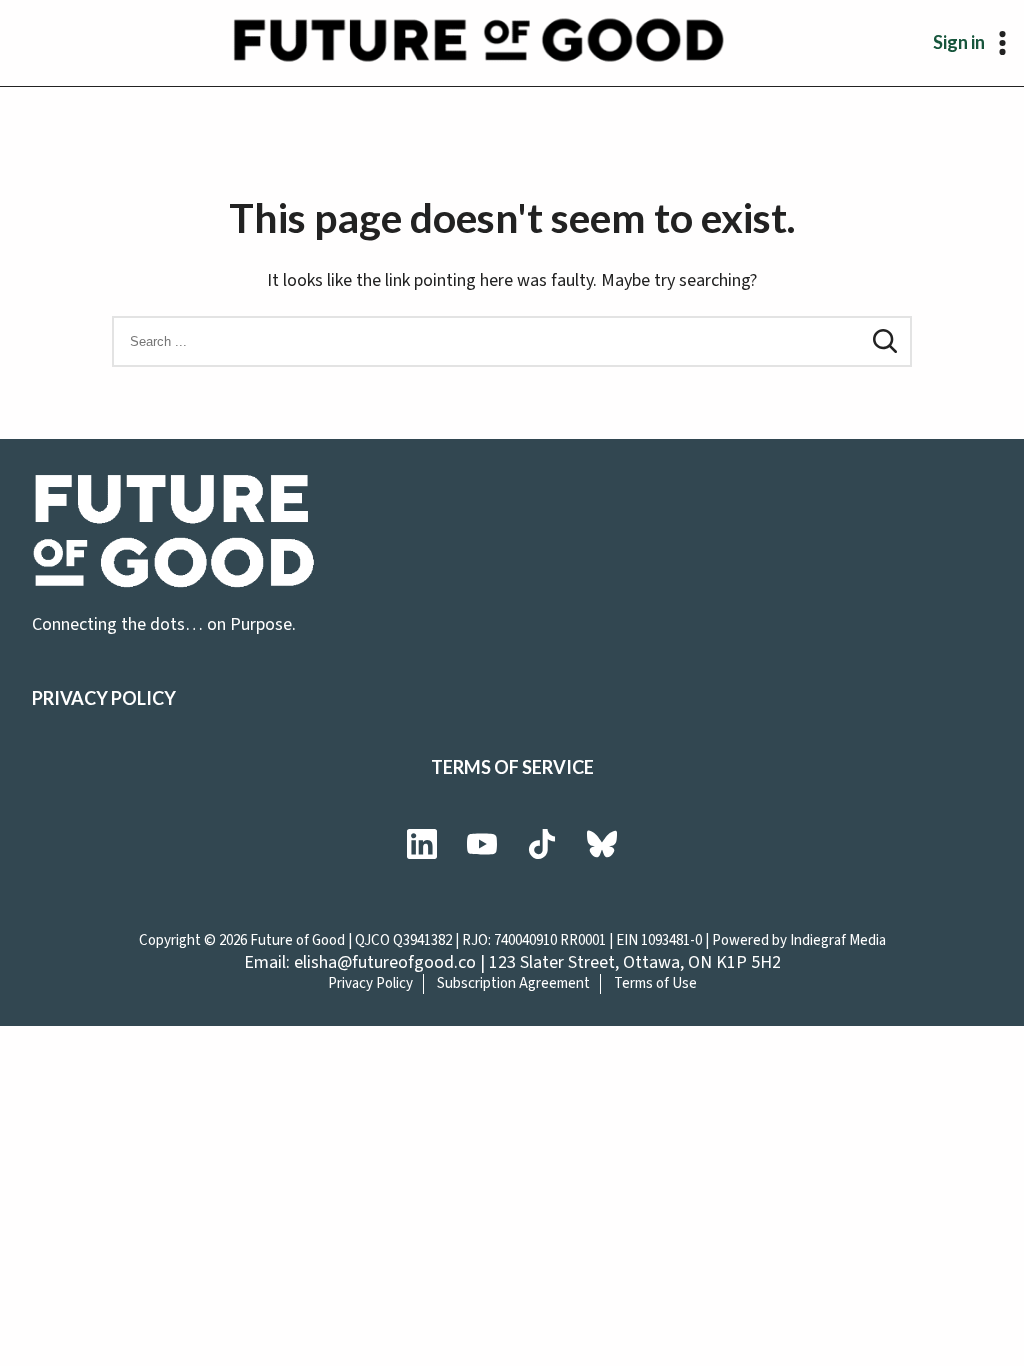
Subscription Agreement (513, 983)
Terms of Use (655, 983)
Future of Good (297, 940)
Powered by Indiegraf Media (799, 940)
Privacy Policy (104, 698)
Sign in (959, 42)
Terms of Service (512, 767)
